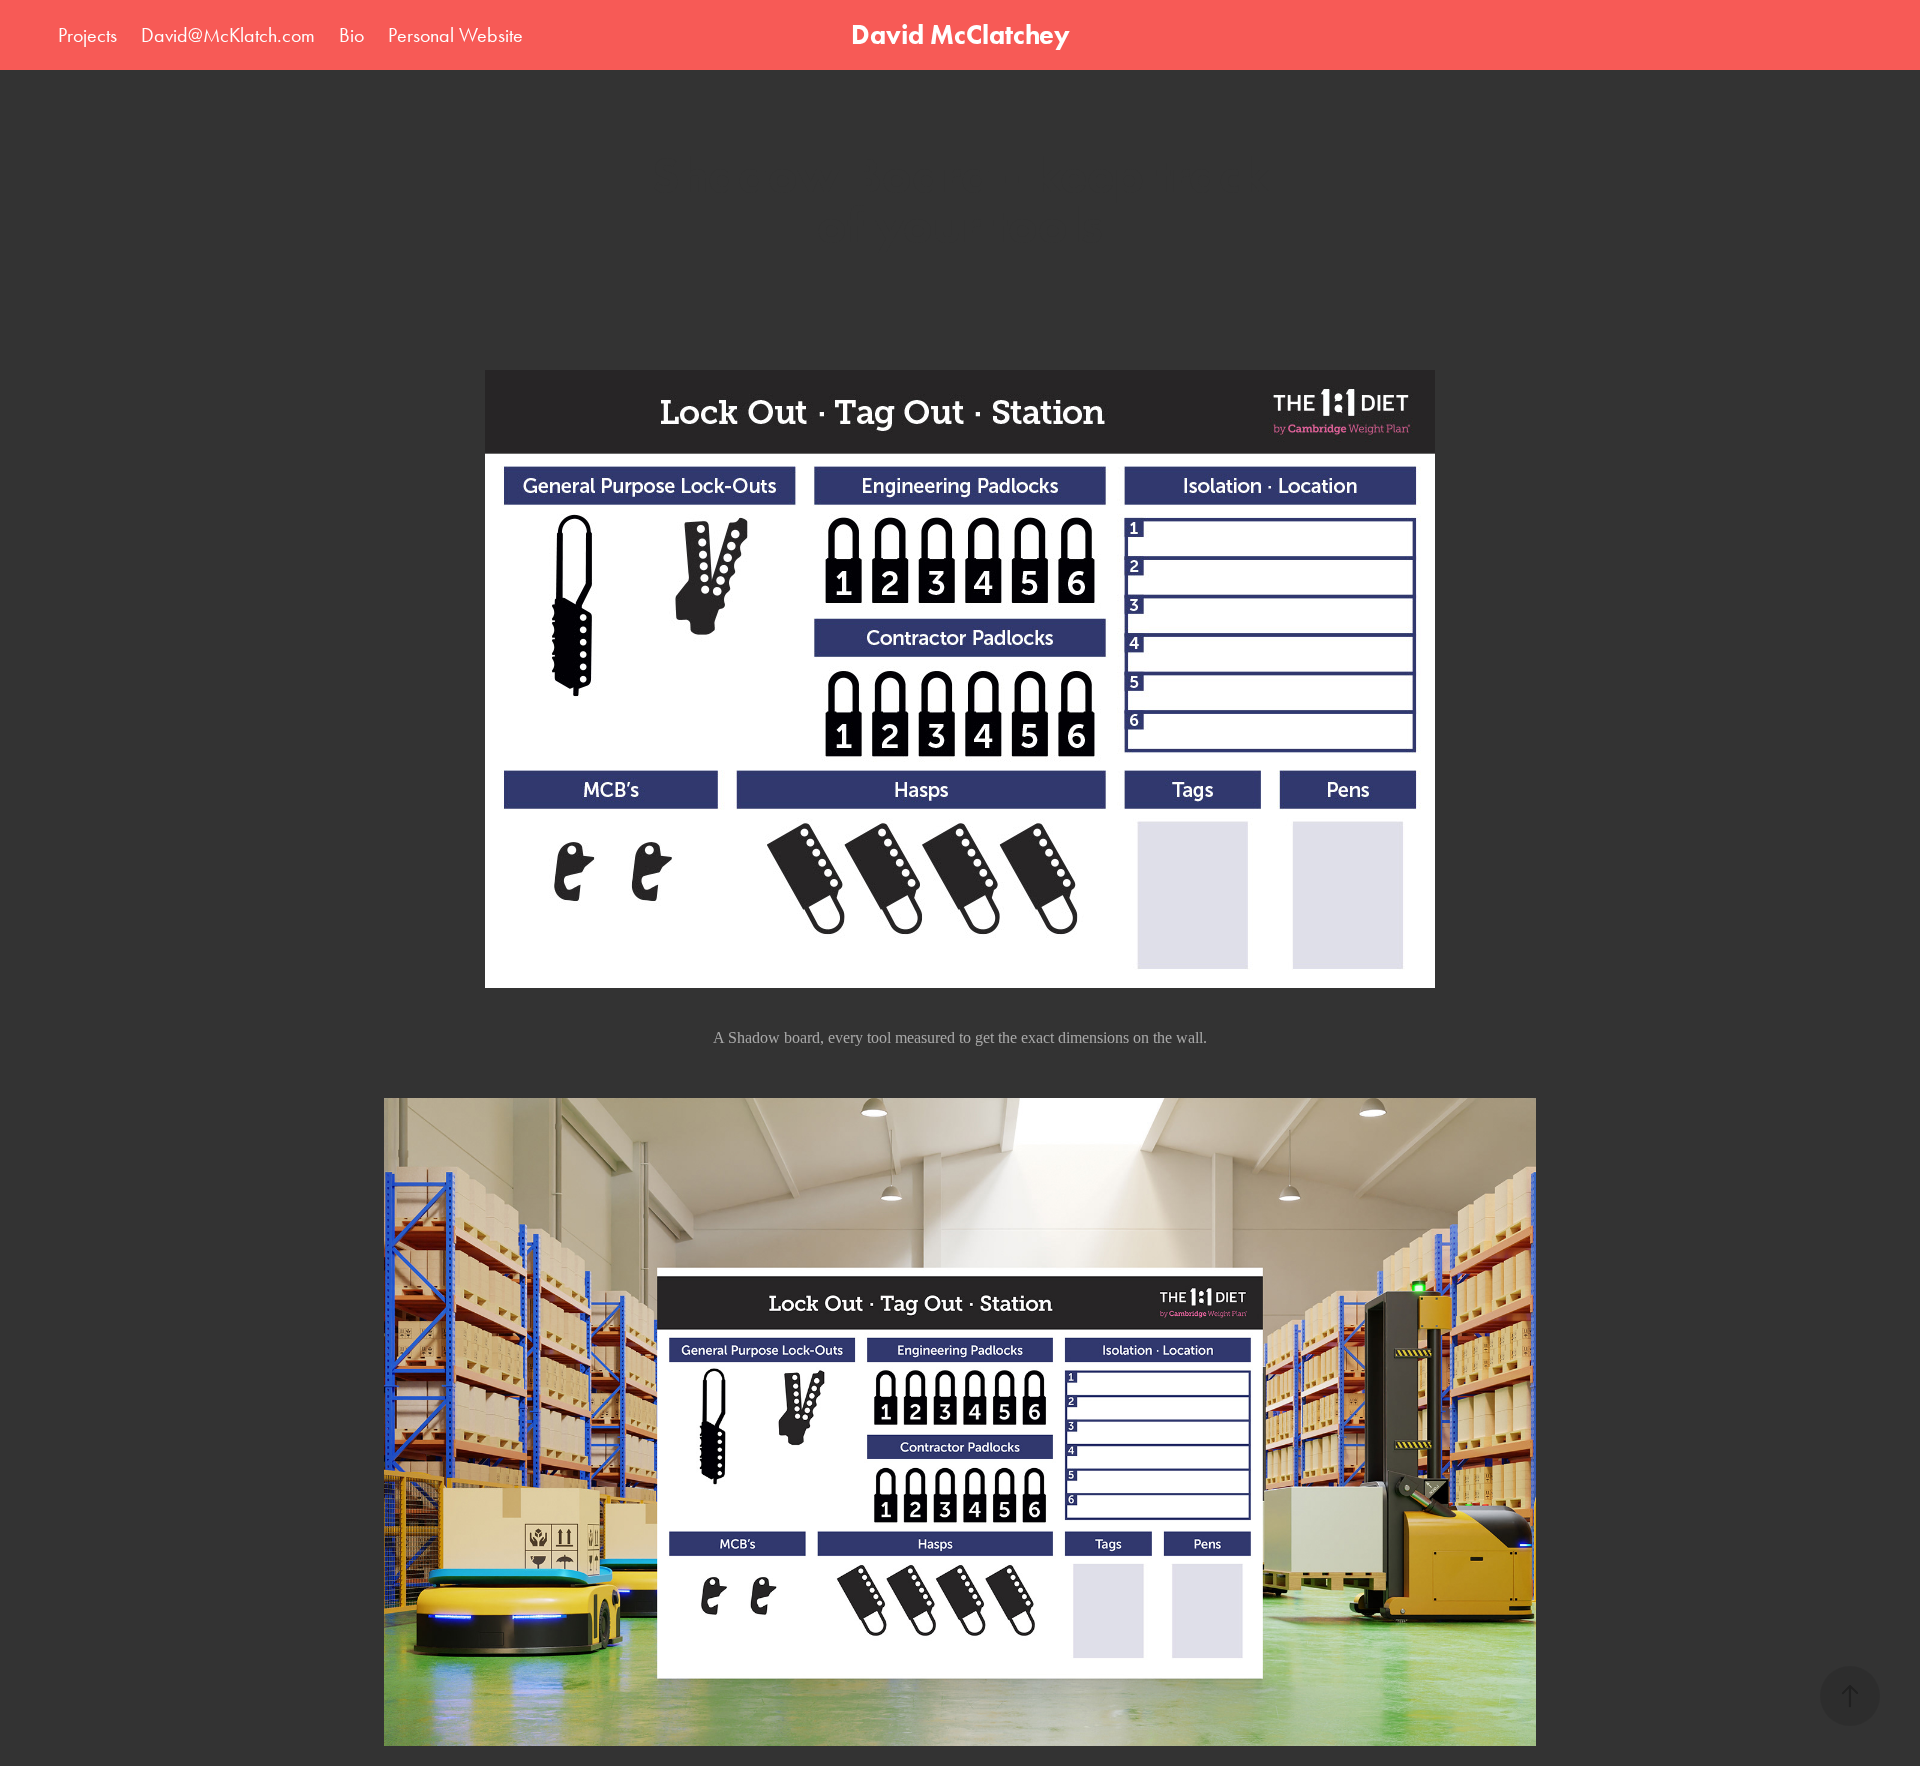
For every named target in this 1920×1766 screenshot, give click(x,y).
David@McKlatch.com (228, 35)
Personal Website (455, 35)
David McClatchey (960, 34)
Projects (87, 35)
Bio (351, 35)
